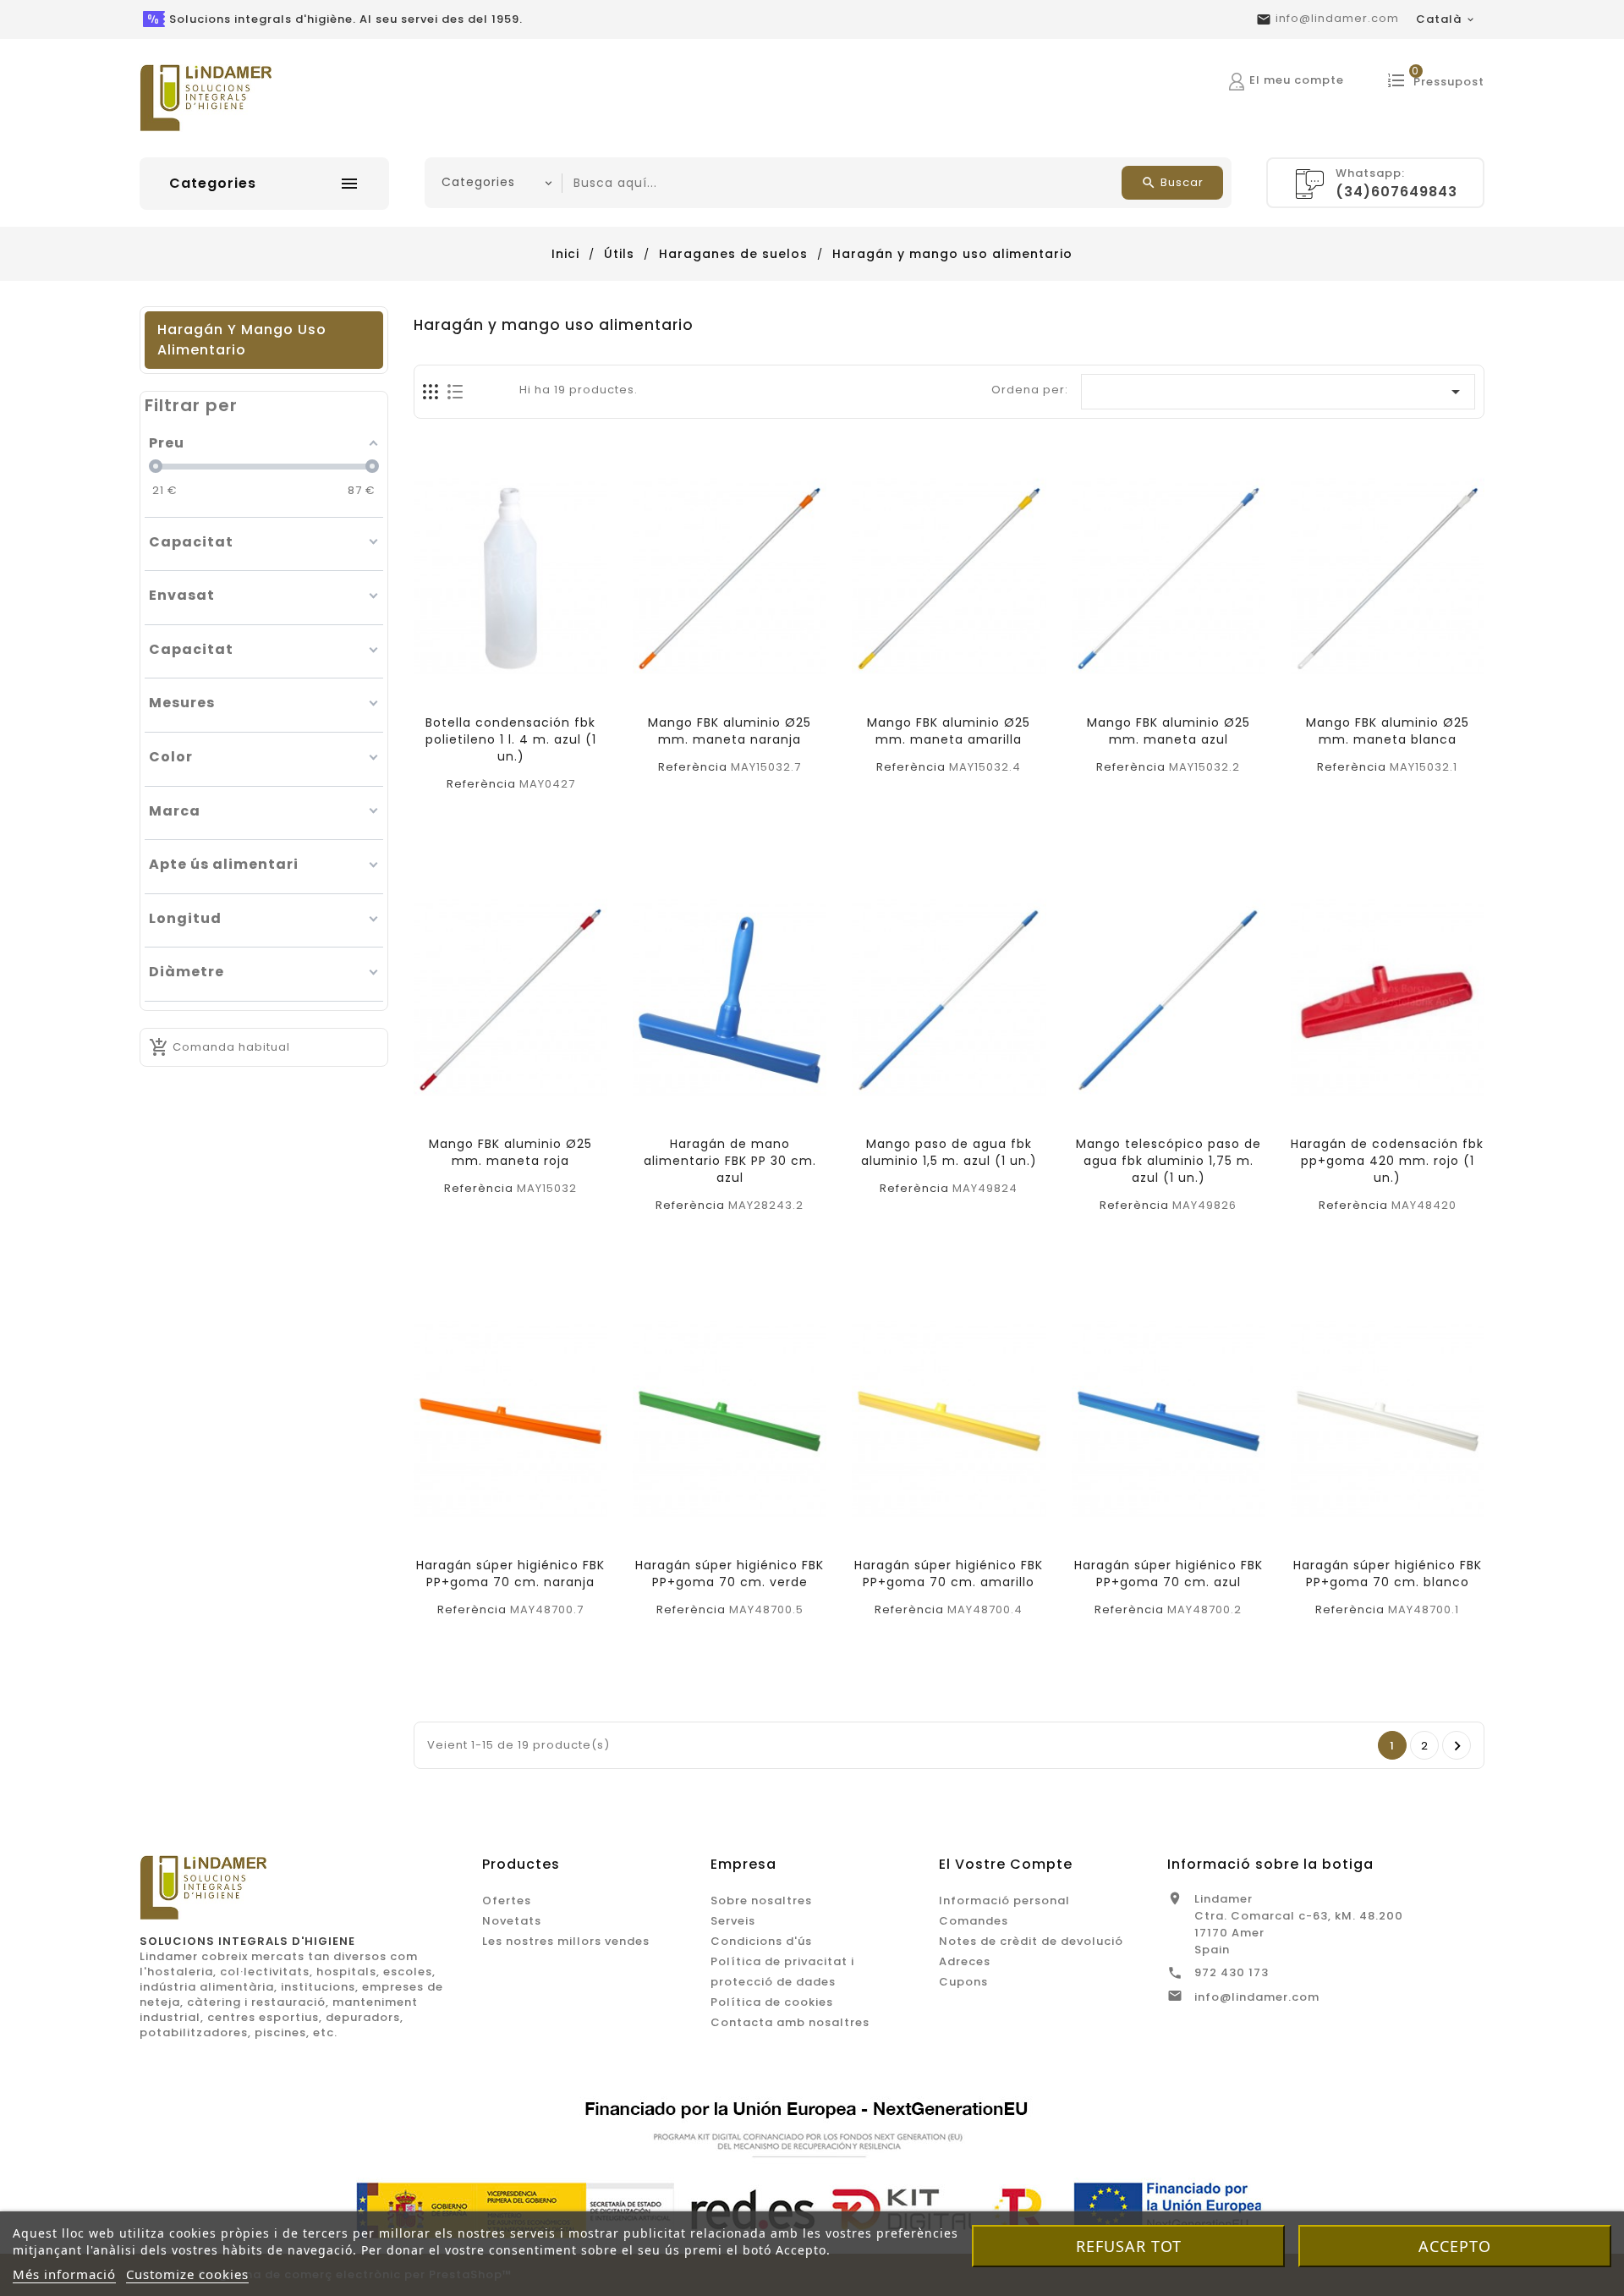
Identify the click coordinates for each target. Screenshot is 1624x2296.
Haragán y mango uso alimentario (242, 340)
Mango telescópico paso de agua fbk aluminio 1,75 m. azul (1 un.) (1169, 1161)
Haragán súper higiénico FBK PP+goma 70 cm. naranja (510, 1574)
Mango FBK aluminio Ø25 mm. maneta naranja (730, 731)
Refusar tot (1129, 2246)
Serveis (733, 1921)
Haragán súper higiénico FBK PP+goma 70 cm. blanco (1388, 1574)
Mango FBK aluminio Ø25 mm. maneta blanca (1388, 731)
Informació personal (1004, 1901)
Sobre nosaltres (761, 1901)
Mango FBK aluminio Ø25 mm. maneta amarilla (949, 731)
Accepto (1455, 2246)
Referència (481, 784)
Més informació (64, 2274)
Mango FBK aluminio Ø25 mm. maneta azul (1169, 731)
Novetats (512, 1921)
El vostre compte (1006, 1864)
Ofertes (507, 1901)
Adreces (965, 1961)
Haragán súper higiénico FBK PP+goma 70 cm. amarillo (949, 1574)
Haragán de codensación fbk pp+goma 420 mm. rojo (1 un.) (1387, 1161)
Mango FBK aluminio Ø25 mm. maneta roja (510, 1152)
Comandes (974, 1921)
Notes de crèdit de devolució (1031, 1941)
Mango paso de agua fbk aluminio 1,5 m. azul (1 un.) (949, 1152)
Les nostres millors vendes (566, 1941)
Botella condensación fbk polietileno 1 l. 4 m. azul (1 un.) (511, 739)
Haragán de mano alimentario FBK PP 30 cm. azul (730, 1161)
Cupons (963, 1982)
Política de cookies (772, 2002)
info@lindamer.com (1337, 18)
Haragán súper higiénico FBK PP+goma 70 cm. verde (730, 1574)
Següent (1458, 1746)
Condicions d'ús (761, 1941)
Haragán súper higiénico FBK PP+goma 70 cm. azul (1169, 1574)
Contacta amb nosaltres (790, 2022)
